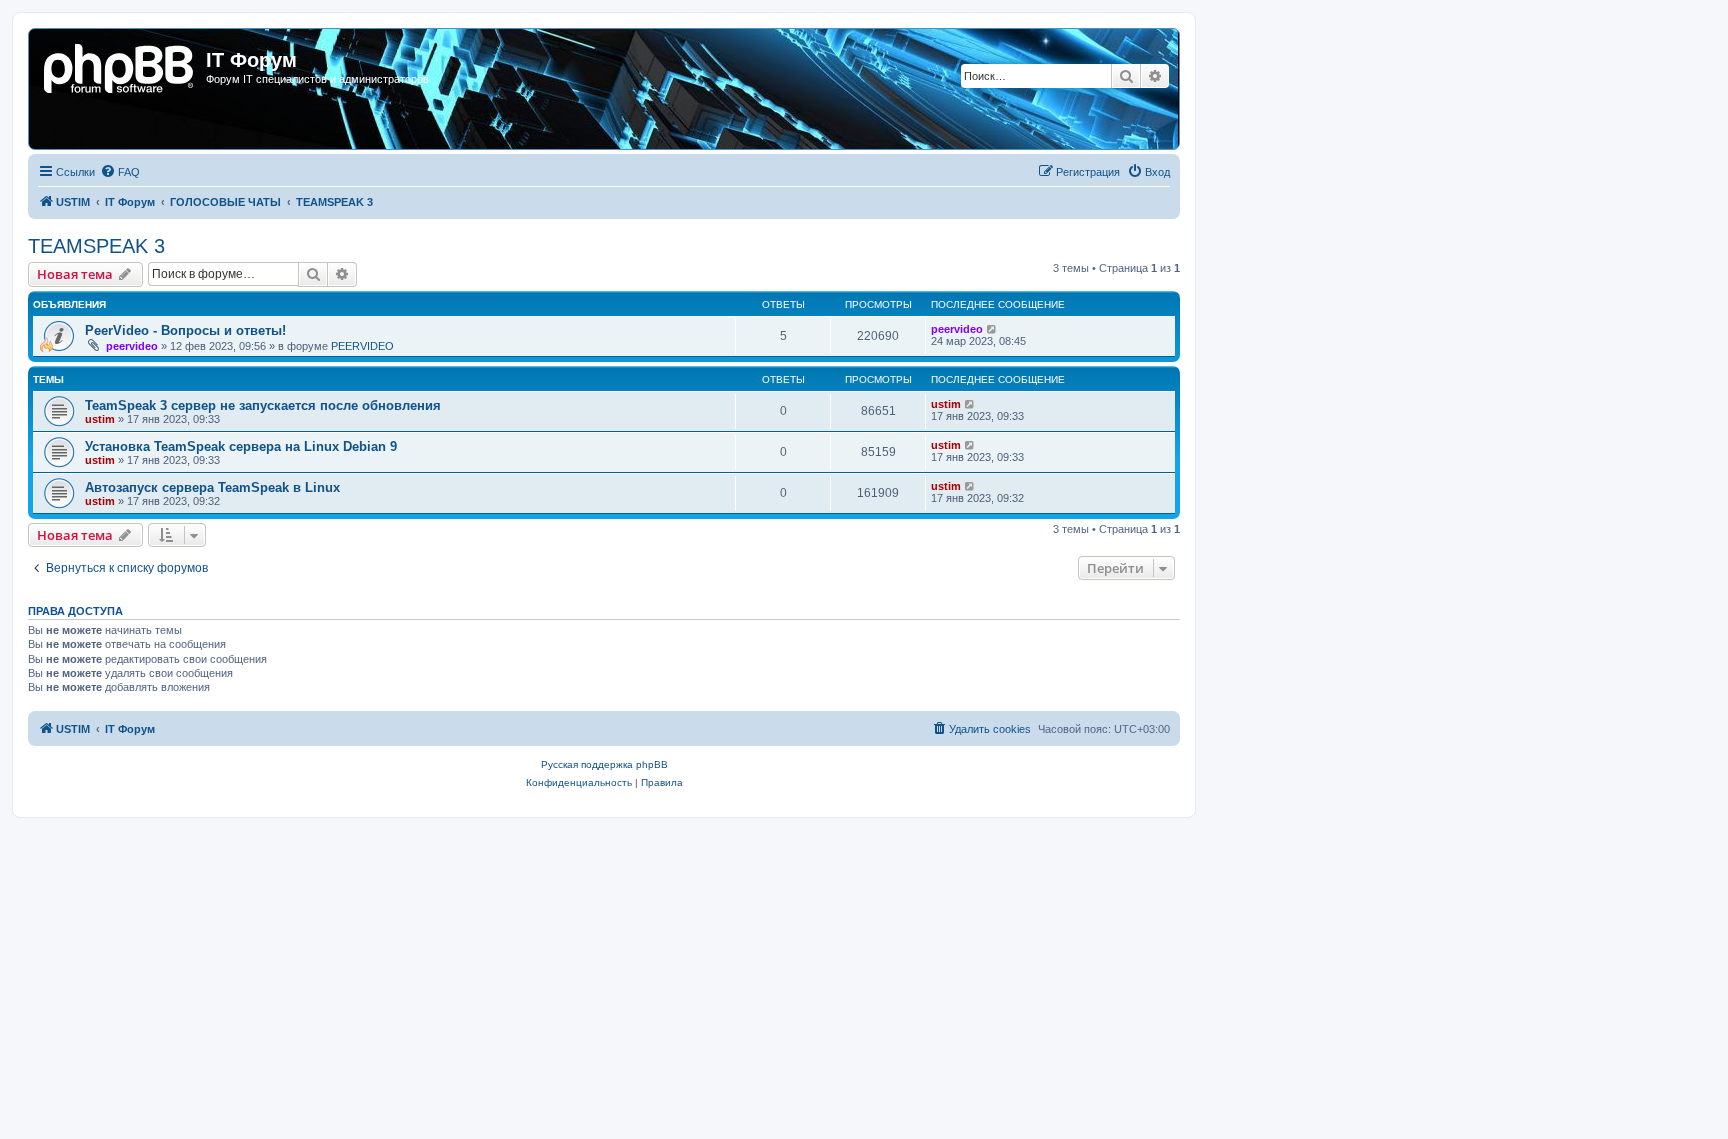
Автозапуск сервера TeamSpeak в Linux (212, 487)
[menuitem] (120, 172)
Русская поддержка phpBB (604, 764)
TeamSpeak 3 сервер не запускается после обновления (263, 405)
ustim (100, 419)
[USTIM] (120, 66)
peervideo (132, 346)
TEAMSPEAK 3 (96, 246)
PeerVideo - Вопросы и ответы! (185, 330)
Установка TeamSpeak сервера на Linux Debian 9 (241, 446)
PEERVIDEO (362, 346)
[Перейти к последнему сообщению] (992, 329)
